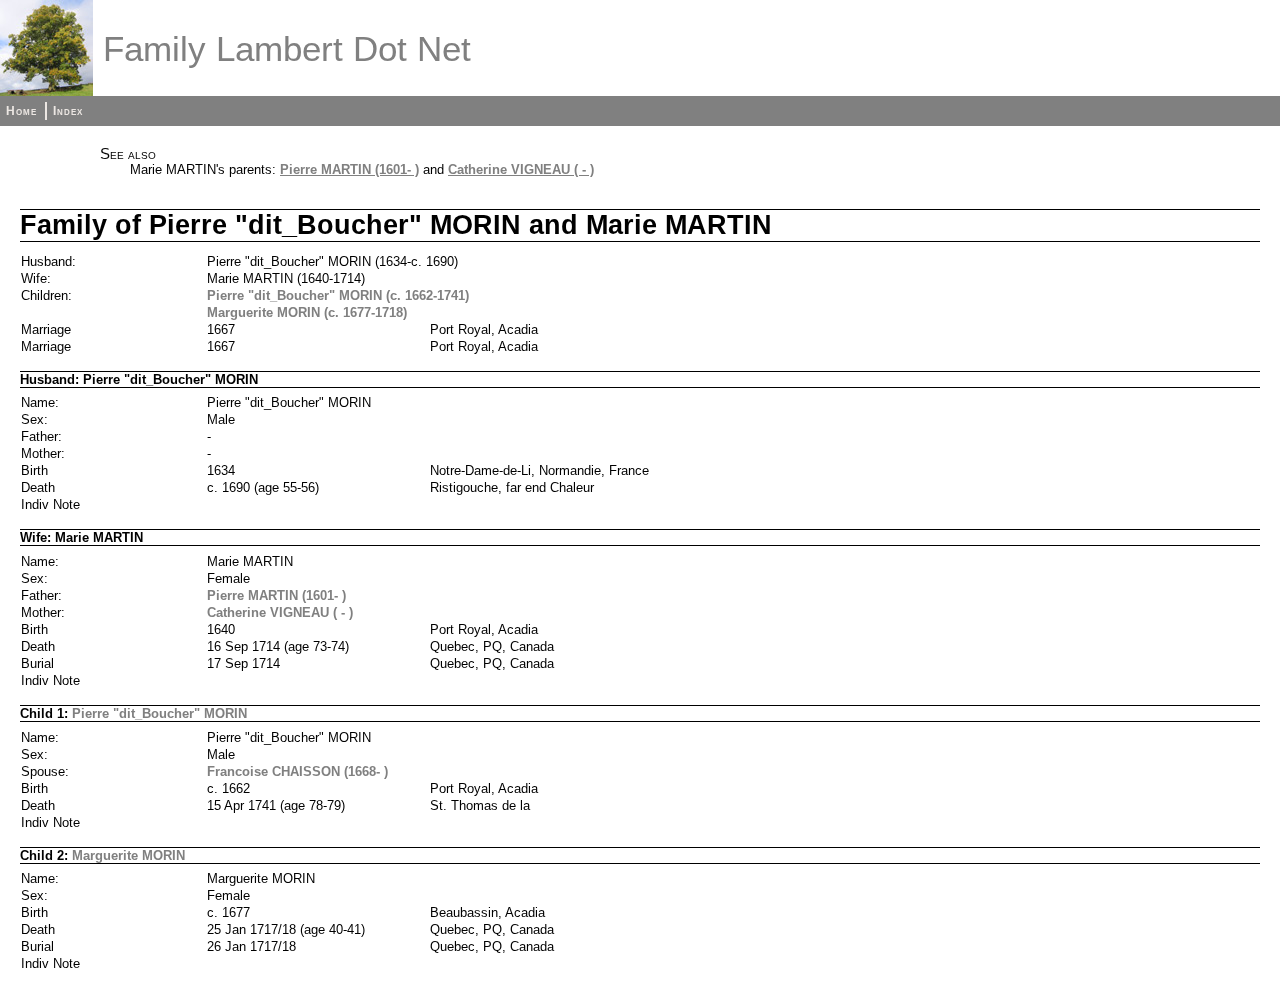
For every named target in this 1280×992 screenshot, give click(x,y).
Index (68, 111)
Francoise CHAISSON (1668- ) (297, 771)
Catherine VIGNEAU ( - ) (521, 169)
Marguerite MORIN (128, 855)
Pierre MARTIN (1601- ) (349, 169)
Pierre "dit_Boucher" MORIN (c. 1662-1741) (338, 295)
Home (21, 111)
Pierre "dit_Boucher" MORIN (159, 713)
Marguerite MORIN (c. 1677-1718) (307, 312)
